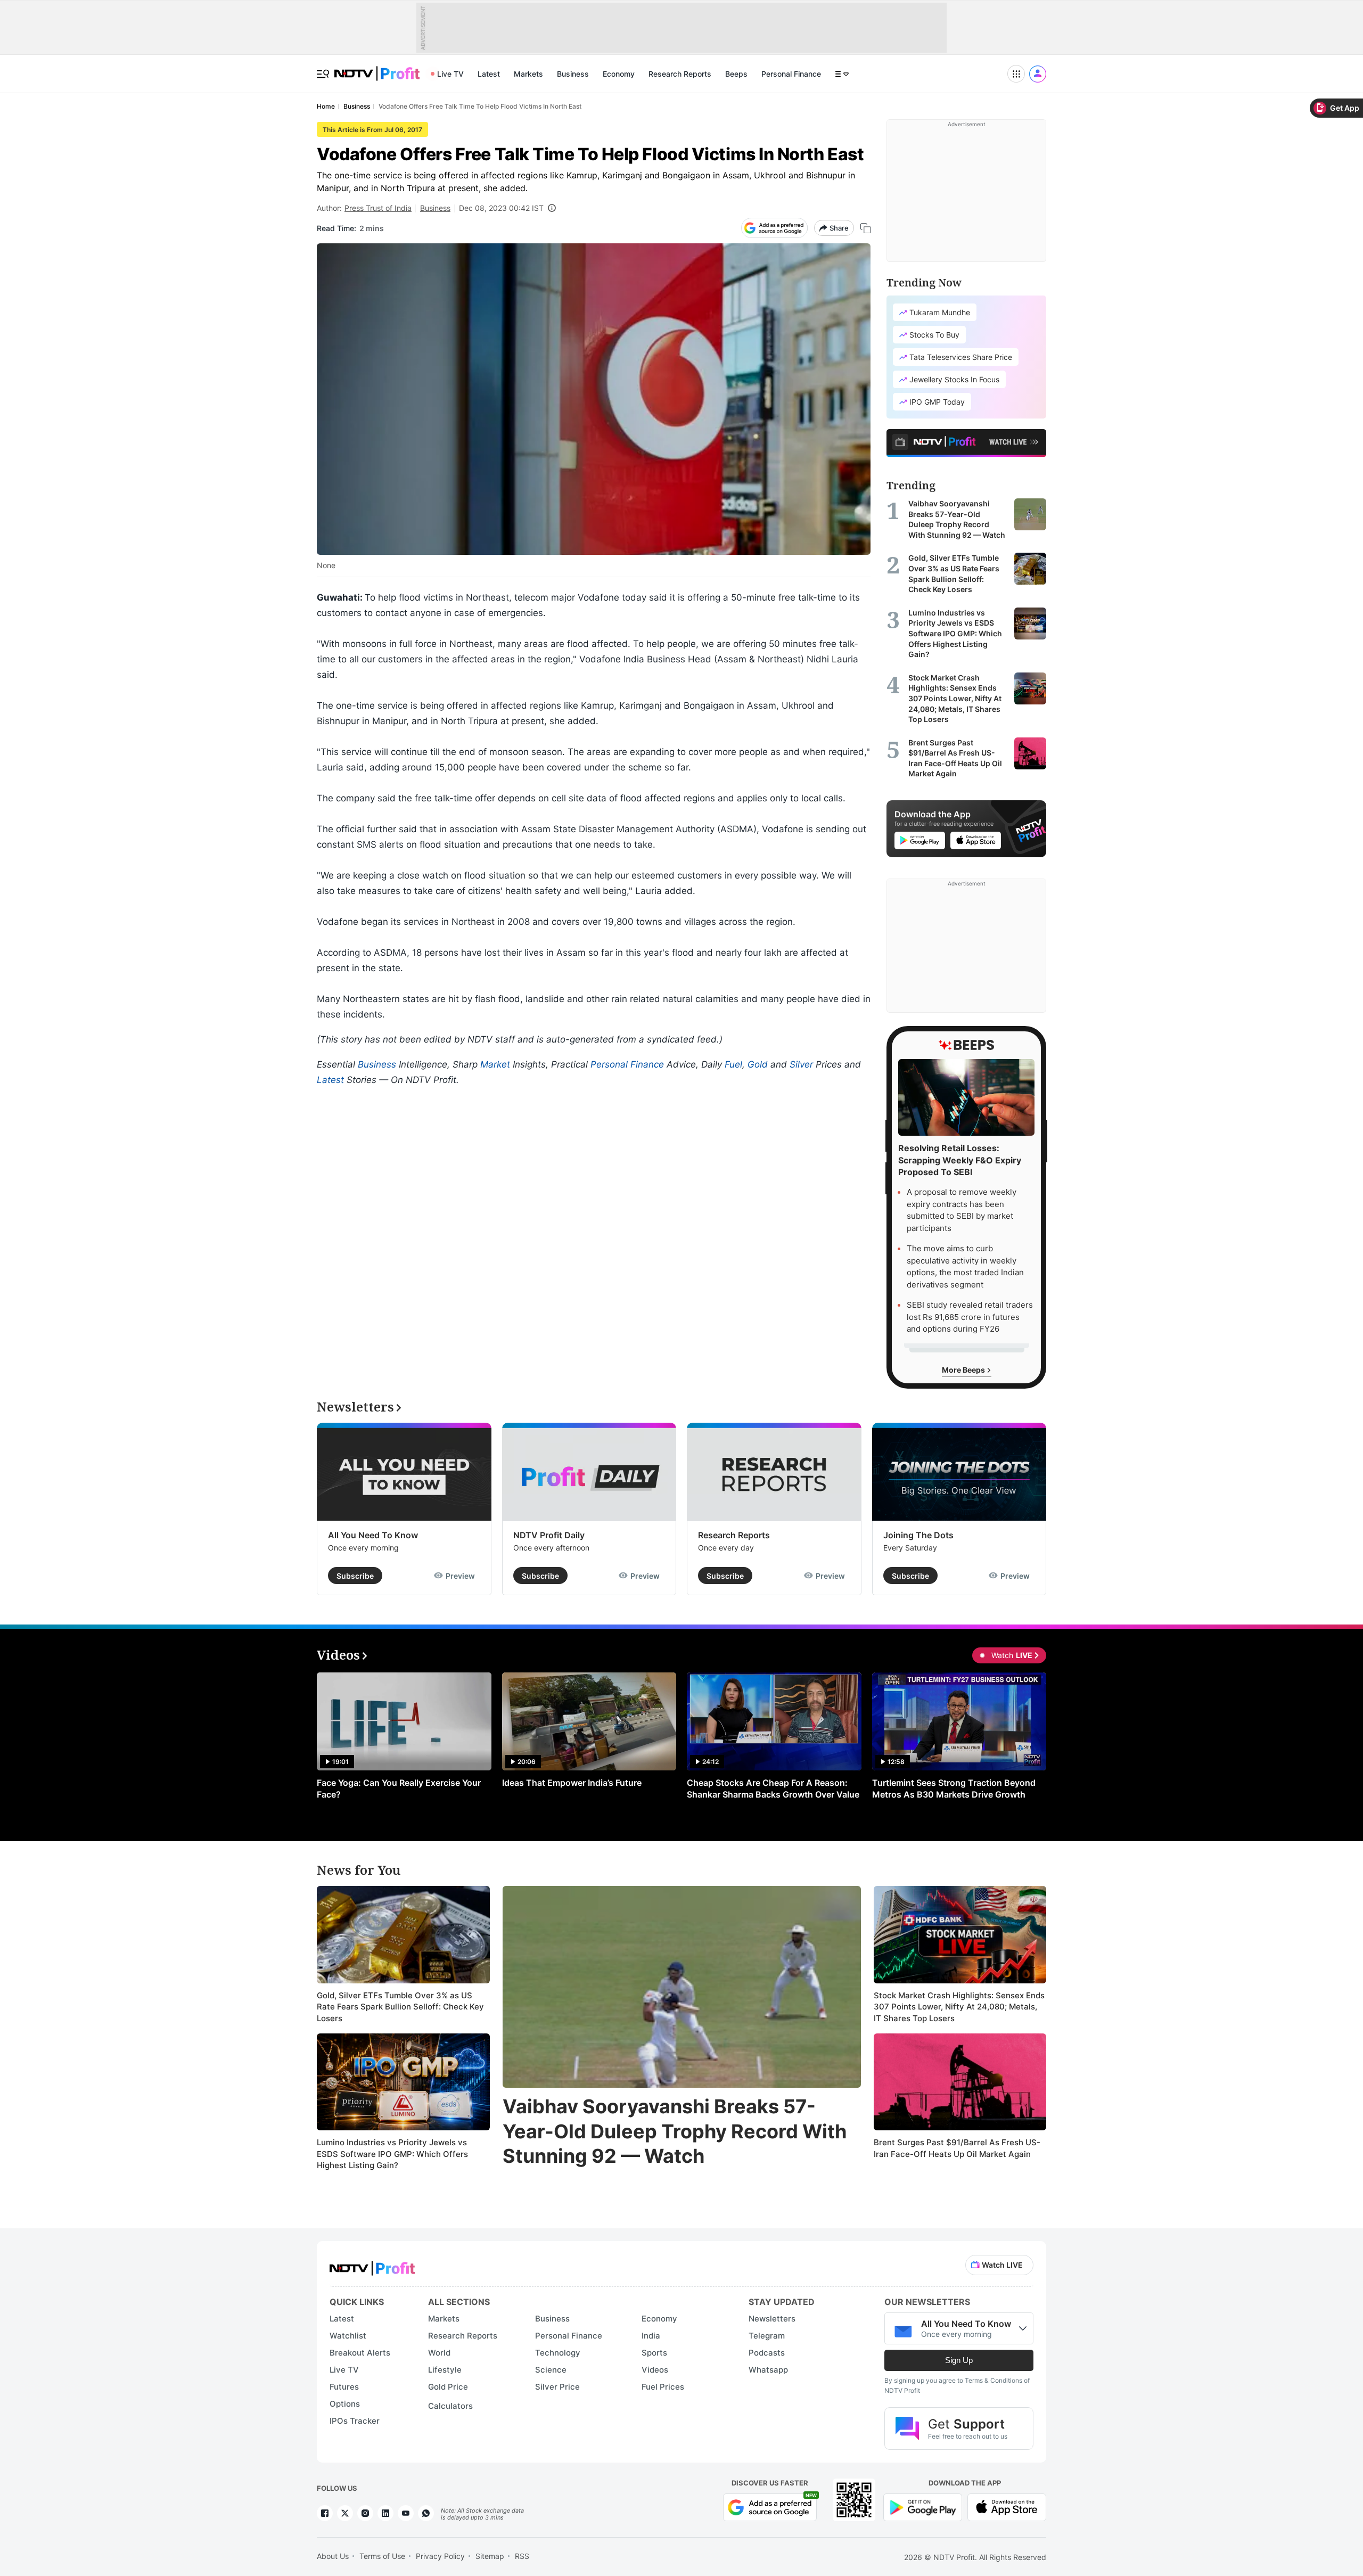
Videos (655, 2370)
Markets (528, 74)
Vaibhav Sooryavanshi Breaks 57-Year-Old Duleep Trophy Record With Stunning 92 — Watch (675, 2131)
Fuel (733, 1064)
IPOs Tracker (355, 2421)
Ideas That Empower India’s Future (572, 1783)
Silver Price (557, 2387)
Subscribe (355, 1576)
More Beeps (964, 1370)
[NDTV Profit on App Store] (1007, 2507)
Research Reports (680, 74)
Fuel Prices (663, 2387)
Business (573, 74)
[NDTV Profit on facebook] (325, 2513)
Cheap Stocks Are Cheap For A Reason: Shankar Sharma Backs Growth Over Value (773, 1789)
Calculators (450, 2406)
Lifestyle (445, 2370)
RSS (522, 2556)
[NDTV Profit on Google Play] (923, 2507)
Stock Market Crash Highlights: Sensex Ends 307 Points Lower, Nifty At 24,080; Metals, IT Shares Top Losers (959, 2007)
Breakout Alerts (360, 2353)
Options (345, 2404)
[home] (377, 68)
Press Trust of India (378, 208)
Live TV (450, 74)
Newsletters (772, 2319)
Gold (758, 1064)
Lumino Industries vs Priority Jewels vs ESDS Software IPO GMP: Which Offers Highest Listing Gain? (392, 2154)
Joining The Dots (918, 1535)
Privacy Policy (440, 2556)
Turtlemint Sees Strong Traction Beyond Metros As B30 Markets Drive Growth (954, 1789)
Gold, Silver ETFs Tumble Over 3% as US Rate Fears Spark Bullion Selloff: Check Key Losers (400, 2007)
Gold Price (448, 2387)
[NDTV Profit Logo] (372, 2265)
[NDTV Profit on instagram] (365, 2513)
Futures (344, 2387)
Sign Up (959, 2360)
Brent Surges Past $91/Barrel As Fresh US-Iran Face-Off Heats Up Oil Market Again (957, 2148)
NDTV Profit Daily (549, 1535)
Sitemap (490, 2556)
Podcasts (767, 2353)
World (439, 2353)
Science (551, 2370)
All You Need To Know (373, 1535)
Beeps (736, 74)
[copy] (865, 228)
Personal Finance (791, 74)
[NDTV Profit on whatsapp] (426, 2513)
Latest (489, 74)
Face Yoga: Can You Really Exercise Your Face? (399, 1789)
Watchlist (348, 2336)
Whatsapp (768, 2370)
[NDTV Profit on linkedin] (385, 2513)
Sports (654, 2353)
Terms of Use (382, 2556)
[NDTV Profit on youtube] (406, 2513)
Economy (619, 74)
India (651, 2336)
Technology (558, 2353)
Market (495, 1064)
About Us (333, 2556)
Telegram (767, 2336)
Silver (801, 1064)
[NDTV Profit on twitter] (345, 2513)
